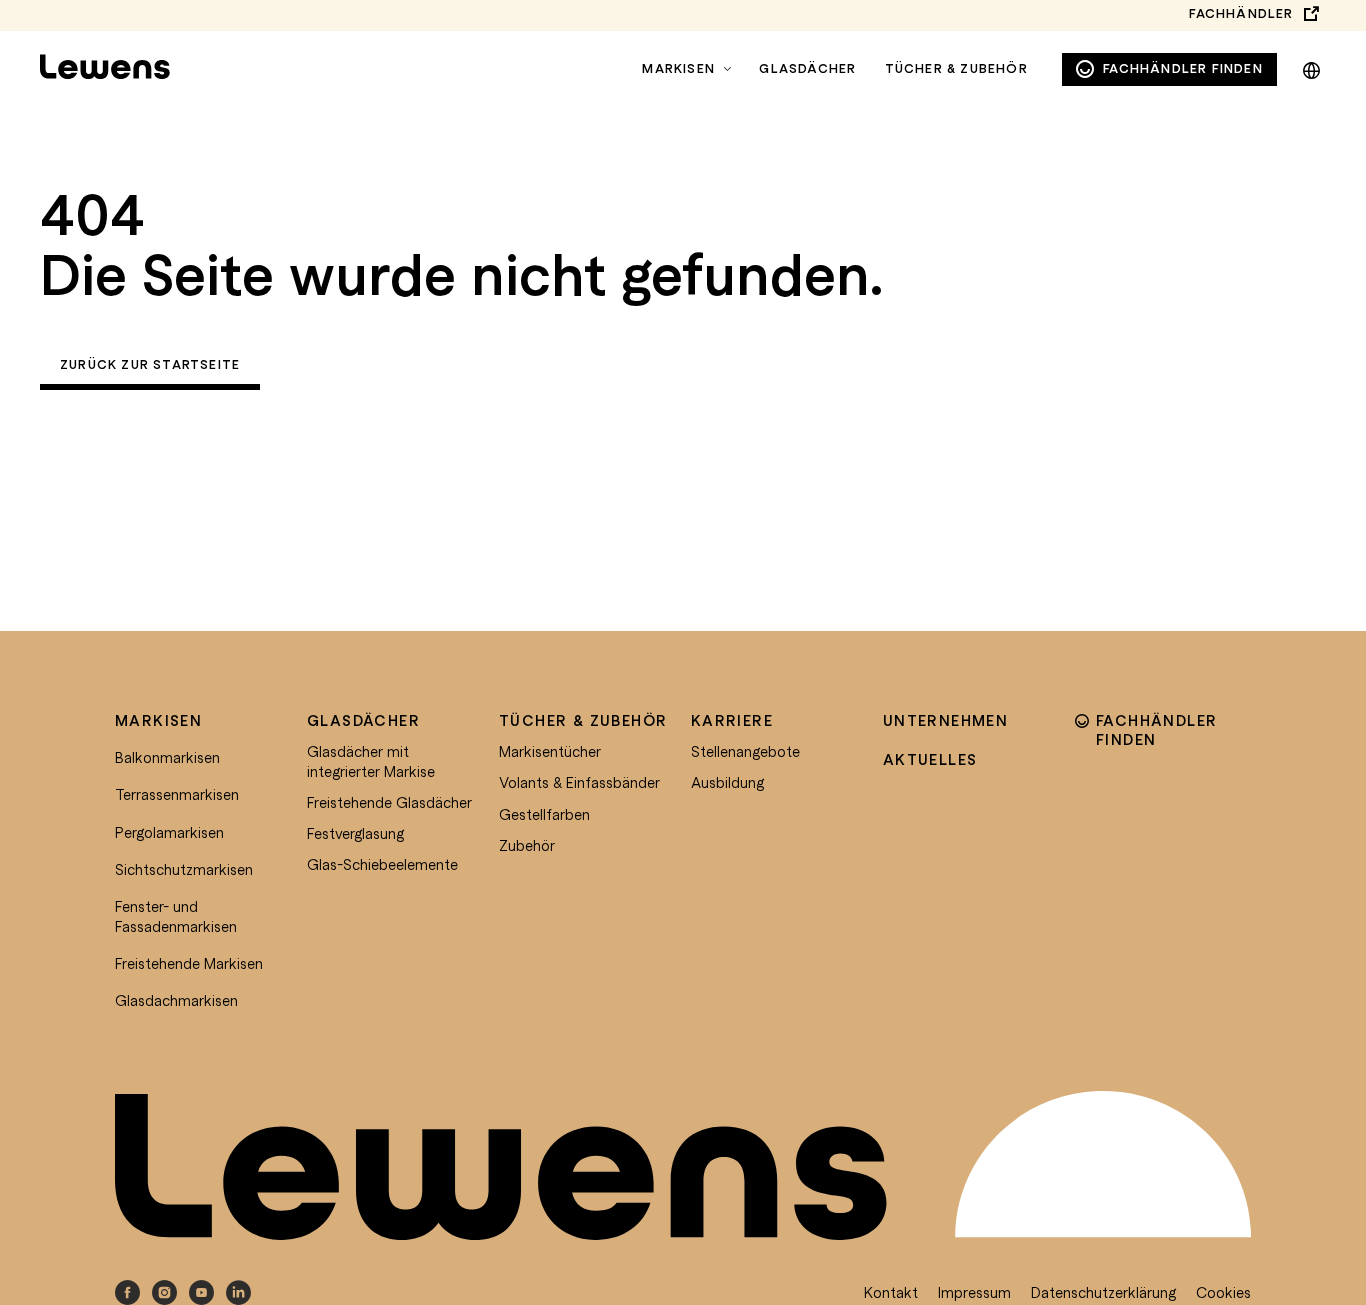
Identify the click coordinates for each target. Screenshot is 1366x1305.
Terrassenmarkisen (177, 794)
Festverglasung (355, 833)
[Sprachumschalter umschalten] (1311, 67)
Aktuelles (930, 759)
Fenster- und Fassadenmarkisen (176, 916)
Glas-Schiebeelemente (382, 864)
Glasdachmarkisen (176, 1000)
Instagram (164, 1292)
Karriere (732, 720)
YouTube (201, 1292)
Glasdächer (807, 68)
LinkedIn (238, 1292)
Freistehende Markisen (189, 963)
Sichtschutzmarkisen (184, 869)
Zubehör (527, 845)
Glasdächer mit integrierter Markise (371, 761)
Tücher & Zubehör (956, 68)
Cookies (1223, 1292)
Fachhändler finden (1183, 69)
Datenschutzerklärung (1103, 1292)
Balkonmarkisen (167, 757)
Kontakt (891, 1292)
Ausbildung (727, 782)
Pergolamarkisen (169, 832)
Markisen (678, 68)
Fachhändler (1241, 13)
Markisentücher (550, 751)
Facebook (127, 1292)
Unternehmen (945, 720)
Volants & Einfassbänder (579, 782)
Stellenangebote (745, 751)
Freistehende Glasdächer (389, 802)
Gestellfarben (544, 814)
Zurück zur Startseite (150, 364)
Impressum (974, 1292)
